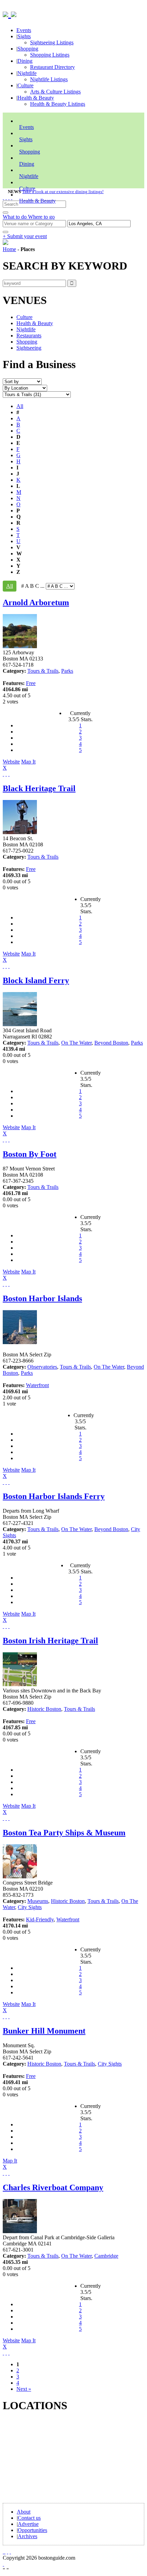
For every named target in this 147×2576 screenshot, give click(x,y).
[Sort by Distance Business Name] (22, 381)
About (24, 2512)
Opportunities (32, 2530)
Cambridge (106, 2256)
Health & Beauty (36, 98)
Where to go (41, 217)
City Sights (30, 1907)
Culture (25, 85)
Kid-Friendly (40, 1919)
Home (9, 249)
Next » (24, 2389)
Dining (25, 61)
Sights (24, 36)
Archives (28, 2536)
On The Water (76, 1043)
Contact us (29, 2518)
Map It (19, 765)
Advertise (28, 2524)
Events (24, 30)
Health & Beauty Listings (58, 104)
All (20, 406)
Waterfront (37, 1385)
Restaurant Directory (52, 67)
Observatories (42, 1367)
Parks (67, 671)
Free (31, 683)
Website (11, 762)
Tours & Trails (43, 671)
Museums (38, 1901)
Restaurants (29, 336)
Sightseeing (29, 348)
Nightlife (27, 73)
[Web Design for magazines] (3, 2564)
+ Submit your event (25, 236)
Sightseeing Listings (52, 42)
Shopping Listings (50, 55)
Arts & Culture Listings (55, 92)
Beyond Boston (111, 1043)
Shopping (28, 49)
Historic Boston (44, 1709)
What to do (15, 217)
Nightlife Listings (49, 79)
